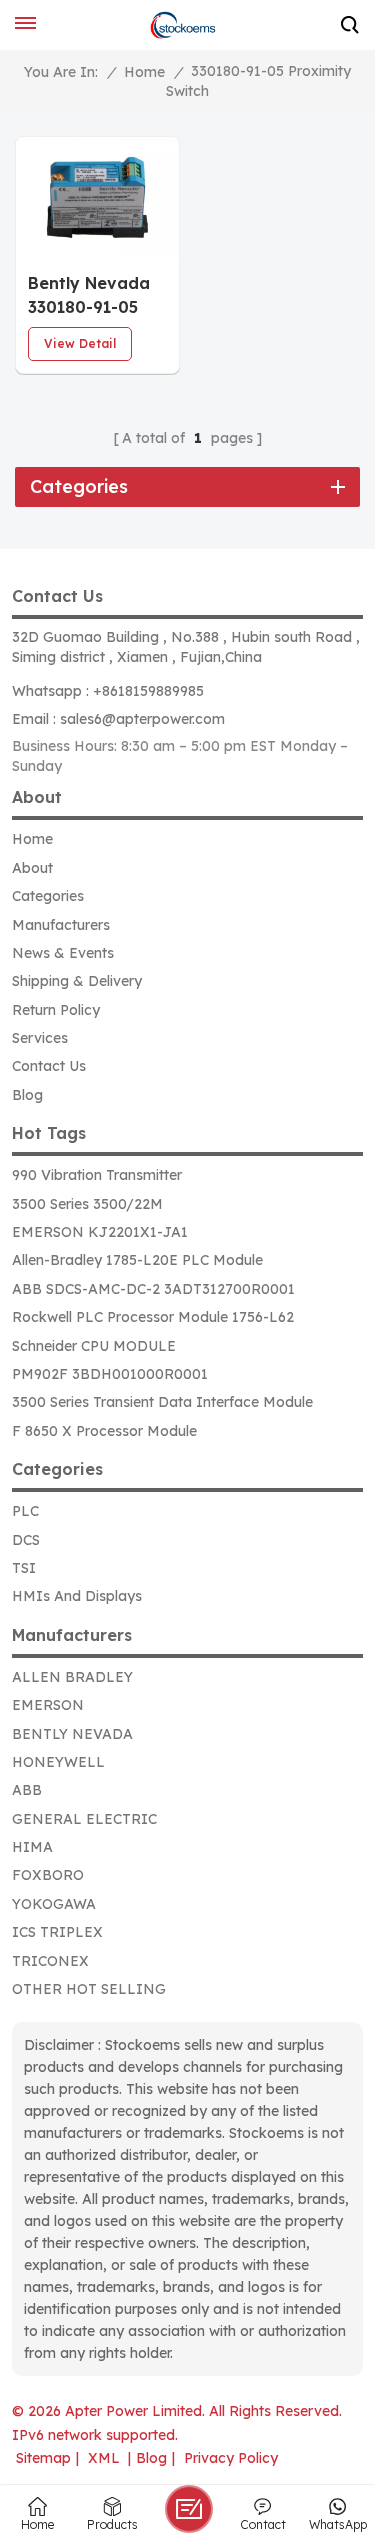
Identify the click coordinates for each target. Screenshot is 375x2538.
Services (40, 1038)
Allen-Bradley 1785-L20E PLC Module (137, 1260)
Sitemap (43, 2458)
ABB (27, 1790)
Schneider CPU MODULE (94, 1346)
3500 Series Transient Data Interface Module (162, 1402)
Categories (48, 896)
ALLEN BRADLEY (72, 1677)
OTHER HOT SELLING (89, 1989)
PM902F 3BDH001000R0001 (110, 1374)
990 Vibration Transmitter (97, 1175)
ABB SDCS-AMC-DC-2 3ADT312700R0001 (153, 1289)
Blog (27, 1095)
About (32, 868)
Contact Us (49, 1066)
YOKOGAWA (54, 1904)
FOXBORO (48, 1875)
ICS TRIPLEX (57, 1932)
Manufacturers (61, 925)
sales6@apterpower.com (142, 719)
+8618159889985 (148, 691)
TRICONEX (50, 1961)
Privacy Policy (231, 2458)
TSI (24, 1568)
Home (144, 72)
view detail (80, 343)
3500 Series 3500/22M (87, 1204)
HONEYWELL (58, 1762)
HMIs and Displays (77, 1596)
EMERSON (48, 1705)
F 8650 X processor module (104, 1431)
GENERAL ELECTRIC (84, 1819)
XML (104, 2458)
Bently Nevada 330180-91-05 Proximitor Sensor (89, 296)
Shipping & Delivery (77, 981)
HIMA (32, 1847)
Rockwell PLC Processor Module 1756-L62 (153, 1317)
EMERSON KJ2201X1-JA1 (100, 1232)
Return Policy (56, 1010)
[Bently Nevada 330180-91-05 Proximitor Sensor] (97, 198)
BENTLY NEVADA (72, 1734)
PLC (25, 1511)
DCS (26, 1540)
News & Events (63, 953)
